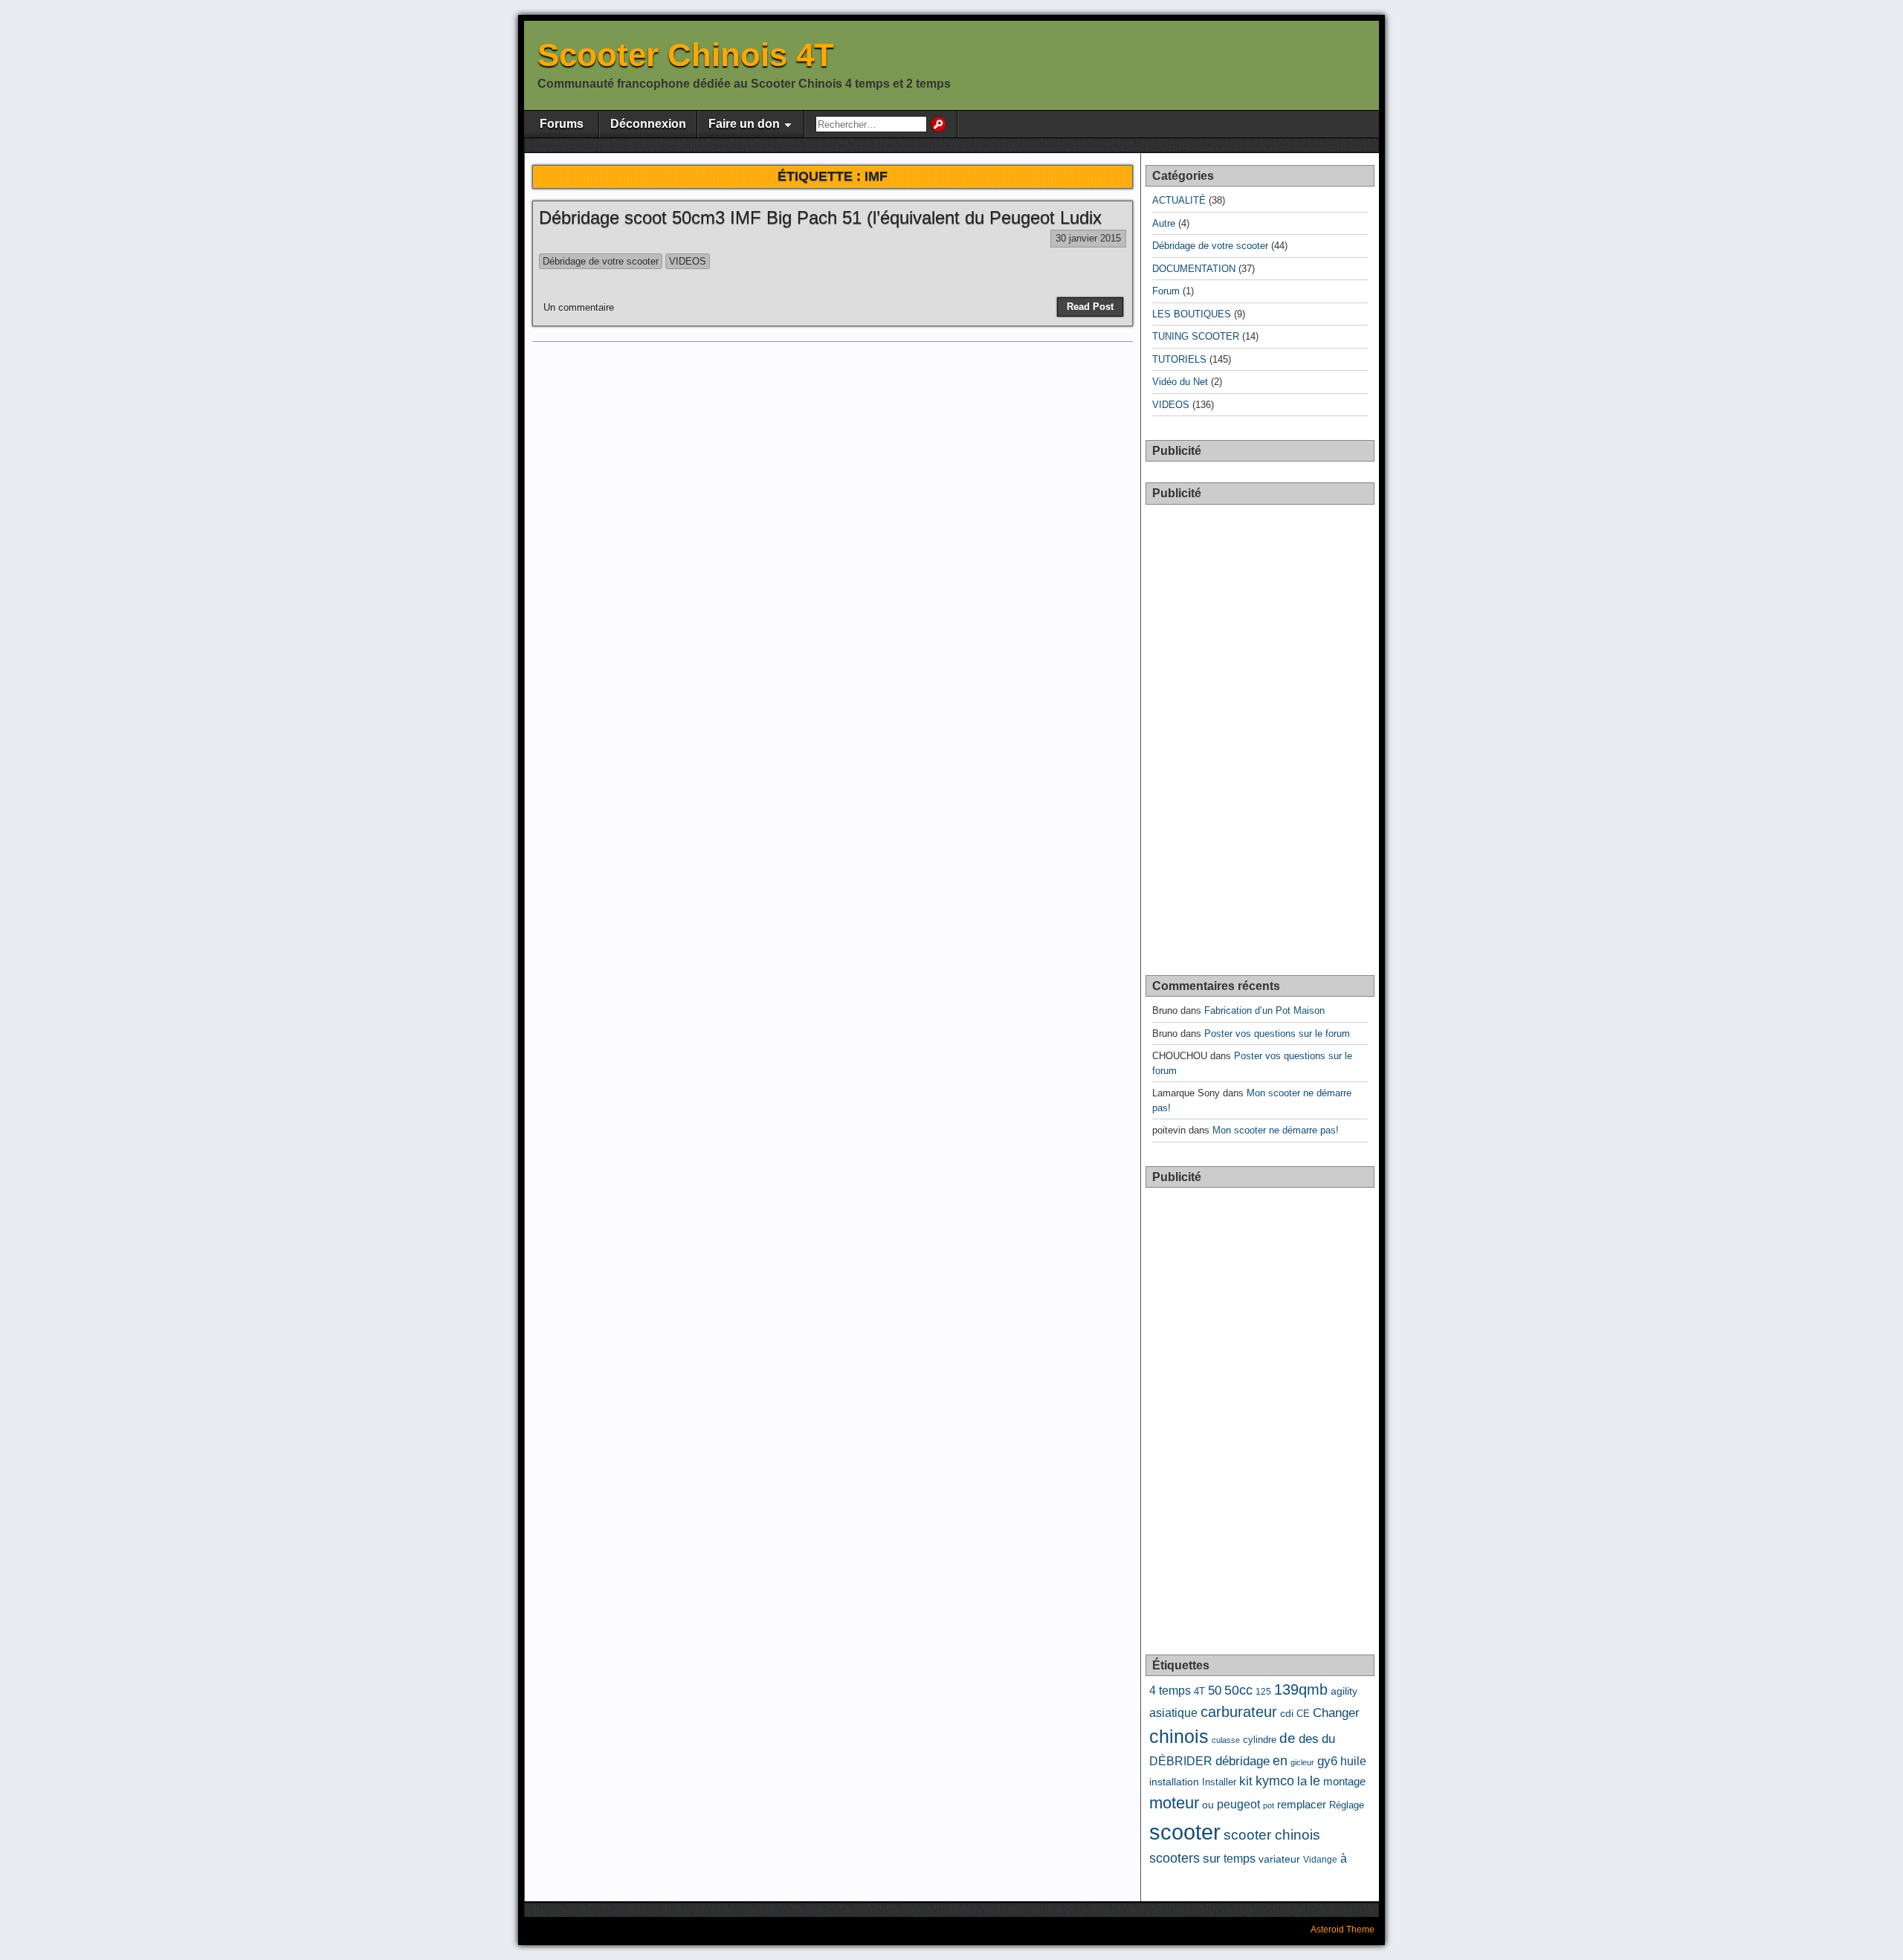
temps (1240, 1859)
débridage (1243, 1761)
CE (1303, 1714)
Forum (1166, 291)
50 (1215, 1691)
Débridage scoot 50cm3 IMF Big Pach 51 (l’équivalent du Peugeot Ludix (820, 217)
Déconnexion (648, 124)
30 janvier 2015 (1088, 238)
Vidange (1320, 1860)
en (1280, 1761)
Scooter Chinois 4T (686, 55)
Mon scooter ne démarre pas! (1276, 1130)
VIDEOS (688, 261)
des (1309, 1739)
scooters (1175, 1858)
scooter (1185, 1832)
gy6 (1327, 1761)
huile (1353, 1761)
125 (1263, 1692)
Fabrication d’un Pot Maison (1264, 1010)
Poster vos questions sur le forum (1277, 1034)
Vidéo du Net (1180, 382)
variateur (1279, 1859)
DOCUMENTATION (1194, 269)
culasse (1226, 1740)
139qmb (1301, 1689)
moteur (1174, 1803)
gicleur (1302, 1762)
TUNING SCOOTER (1196, 336)
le (1315, 1781)
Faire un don (744, 124)
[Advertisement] (1261, 731)
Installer (1219, 1782)
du (1328, 1739)
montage (1344, 1782)
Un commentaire (579, 307)
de (1287, 1738)
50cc (1238, 1690)
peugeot (1238, 1804)
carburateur (1239, 1712)
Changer (1336, 1713)
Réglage (1347, 1805)
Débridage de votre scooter (601, 261)
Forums (562, 124)
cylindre (1260, 1740)
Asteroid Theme (1343, 1930)
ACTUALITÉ (1179, 200)
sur (1212, 1859)
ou (1208, 1805)
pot (1269, 1805)
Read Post (1090, 307)
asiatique (1173, 1712)
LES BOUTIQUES (1192, 314)
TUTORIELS (1179, 359)
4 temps (1170, 1690)
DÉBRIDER (1181, 1761)
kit (1246, 1781)
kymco (1275, 1781)
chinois (1179, 1736)
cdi (1287, 1714)
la (1302, 1781)
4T (1199, 1691)
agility (1344, 1691)
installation (1174, 1782)
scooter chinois (1272, 1835)
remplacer (1302, 1805)
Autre (1164, 223)
